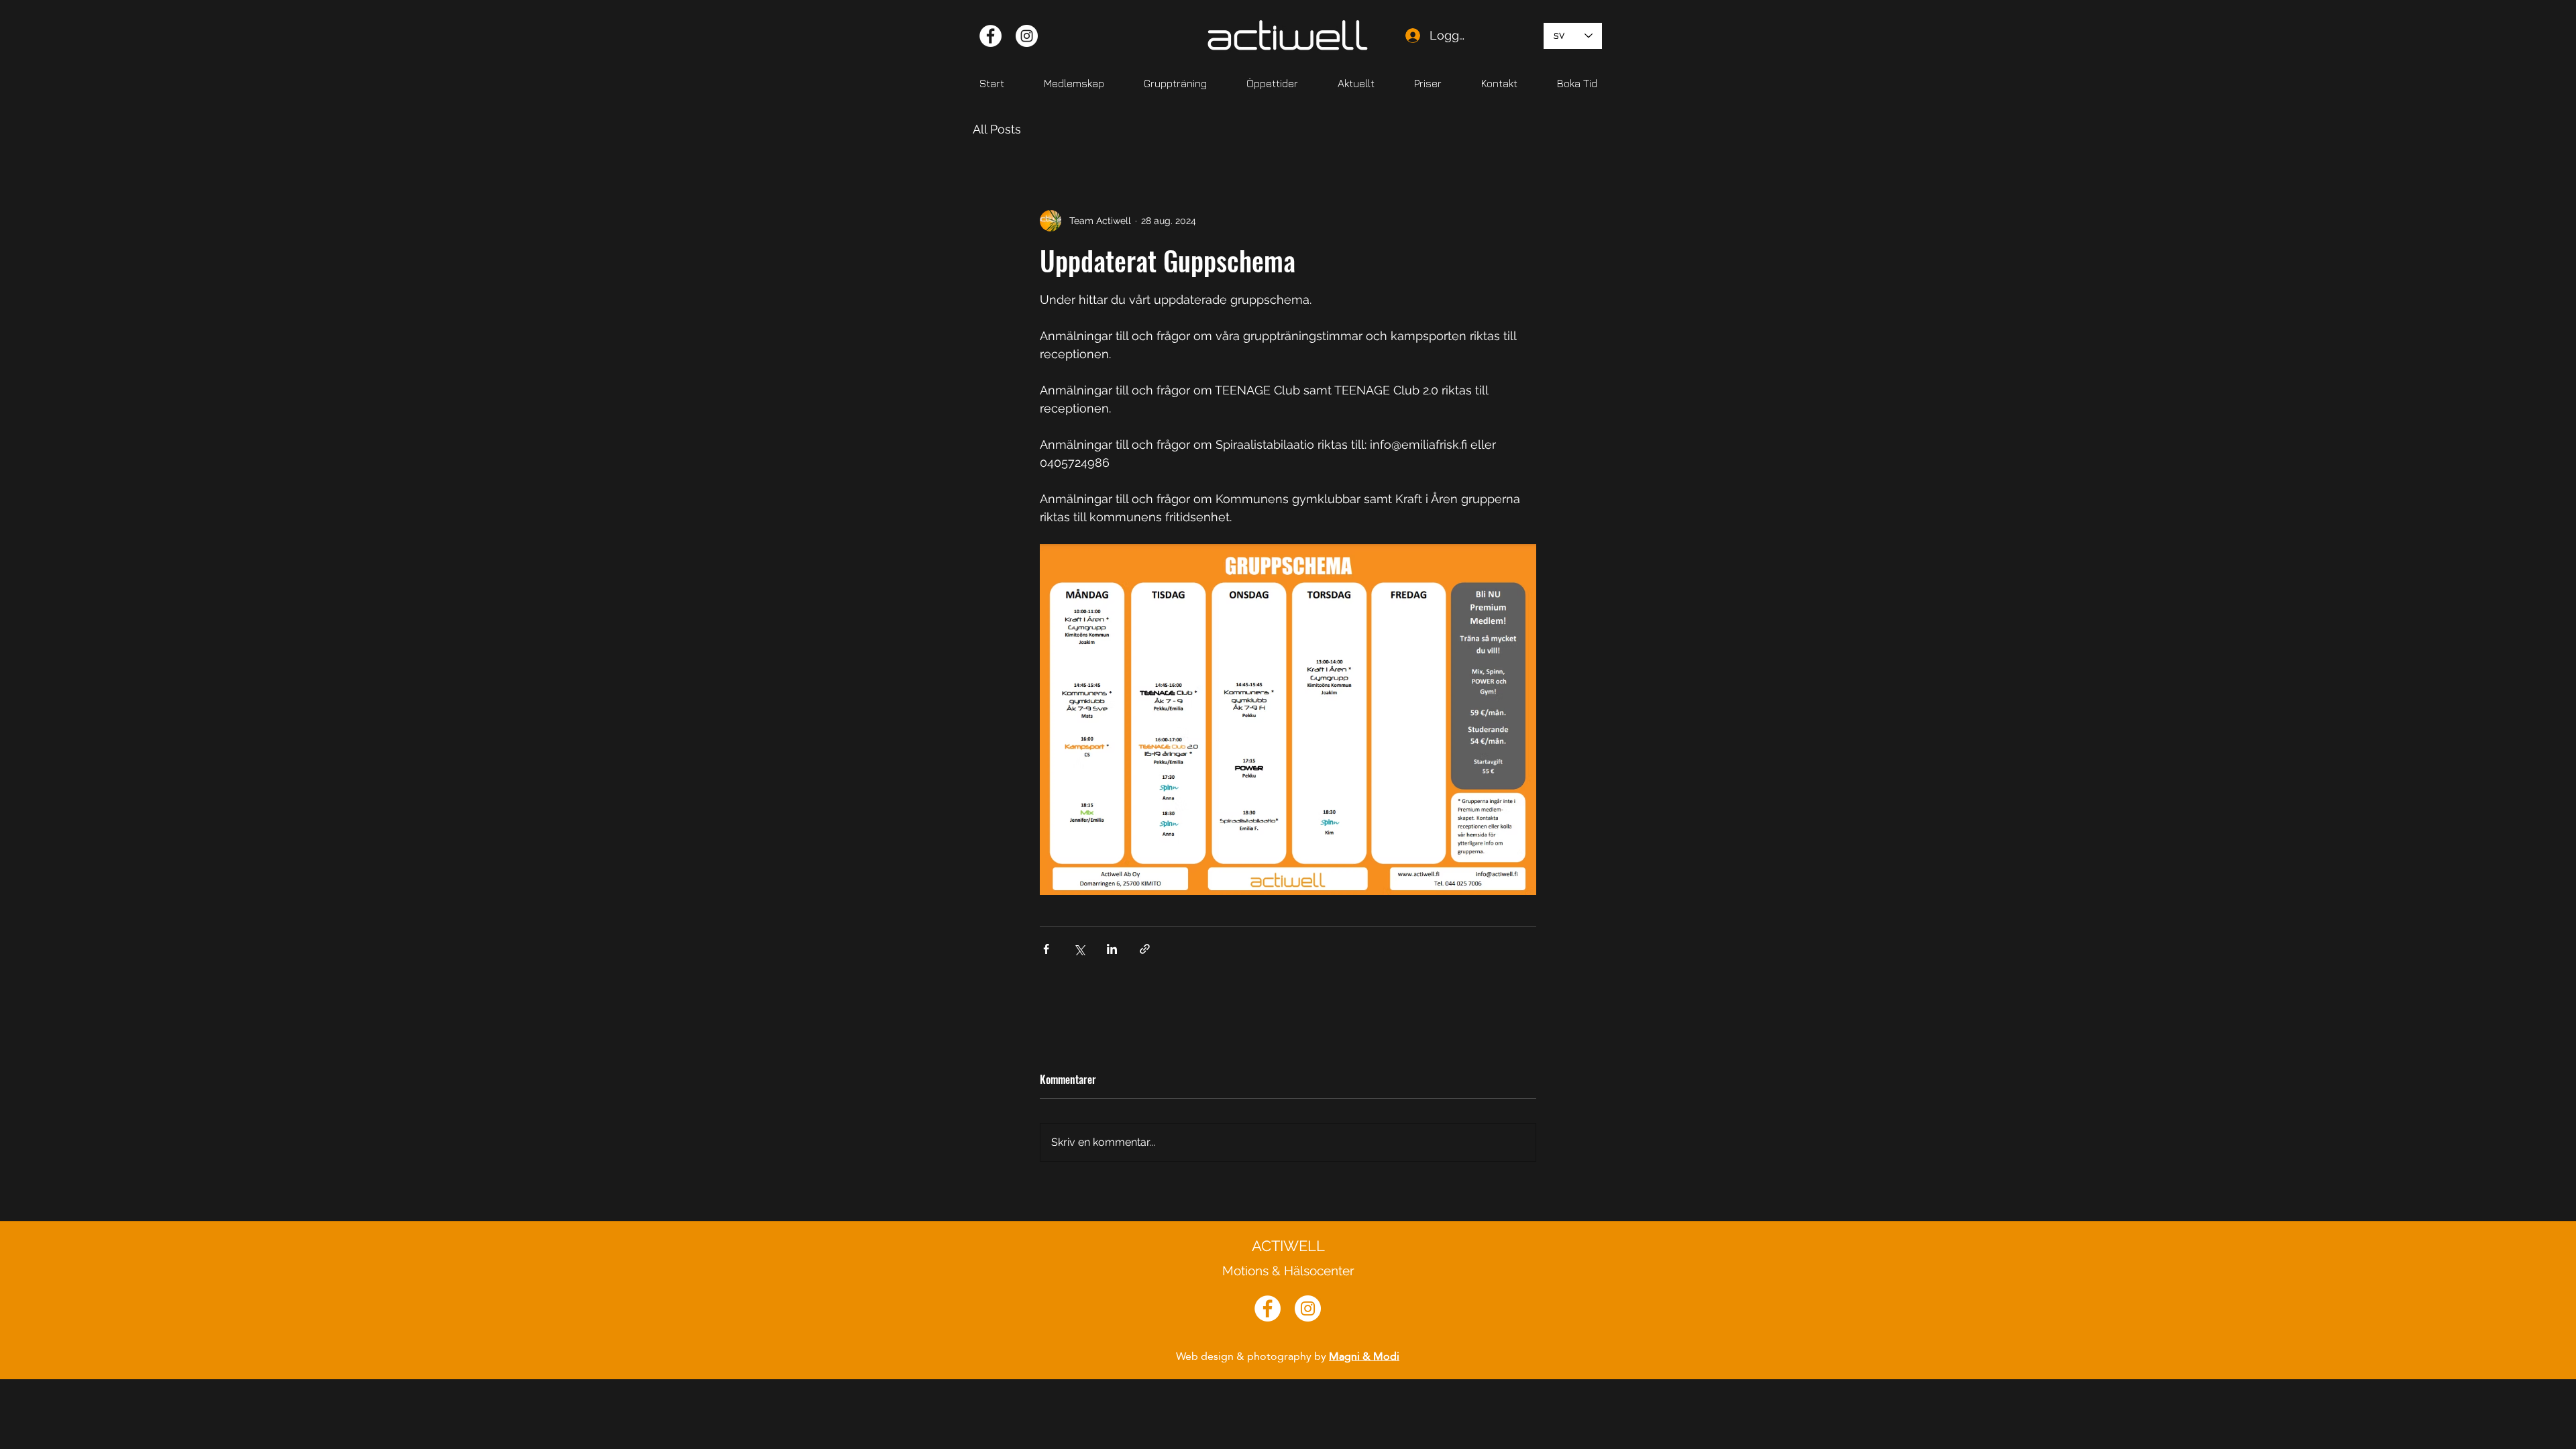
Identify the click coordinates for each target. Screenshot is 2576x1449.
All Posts (997, 129)
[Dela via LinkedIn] (1112, 949)
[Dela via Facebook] (1046, 949)
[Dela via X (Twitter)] (1079, 949)
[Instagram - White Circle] (1027, 36)
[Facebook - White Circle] (990, 36)
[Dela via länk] (1145, 949)
